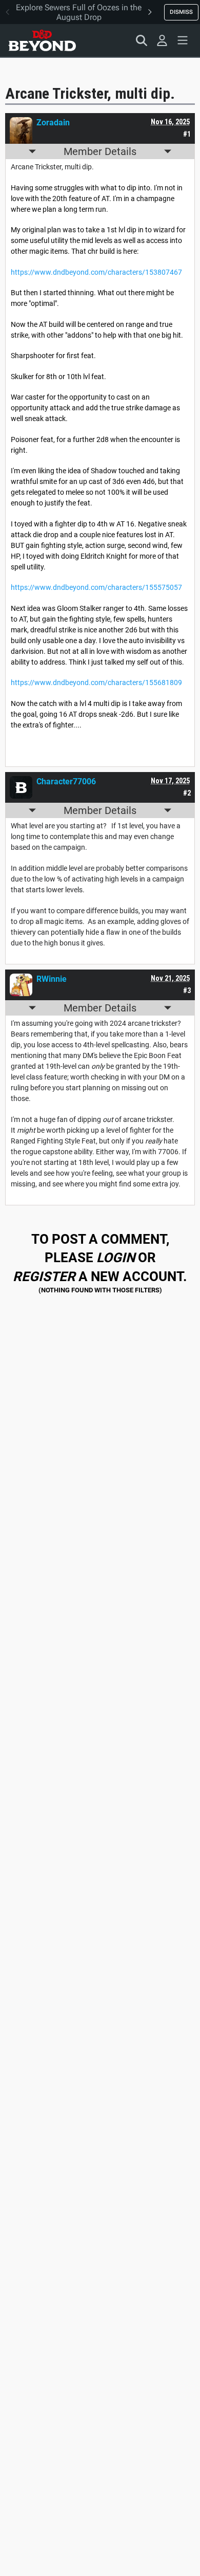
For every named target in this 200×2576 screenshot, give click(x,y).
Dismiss (181, 12)
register (44, 1276)
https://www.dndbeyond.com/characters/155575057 (96, 587)
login (116, 1258)
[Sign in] (162, 40)
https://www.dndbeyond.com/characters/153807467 (96, 272)
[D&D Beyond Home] (42, 40)
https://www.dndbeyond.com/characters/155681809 (96, 682)
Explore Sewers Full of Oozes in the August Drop (79, 12)
